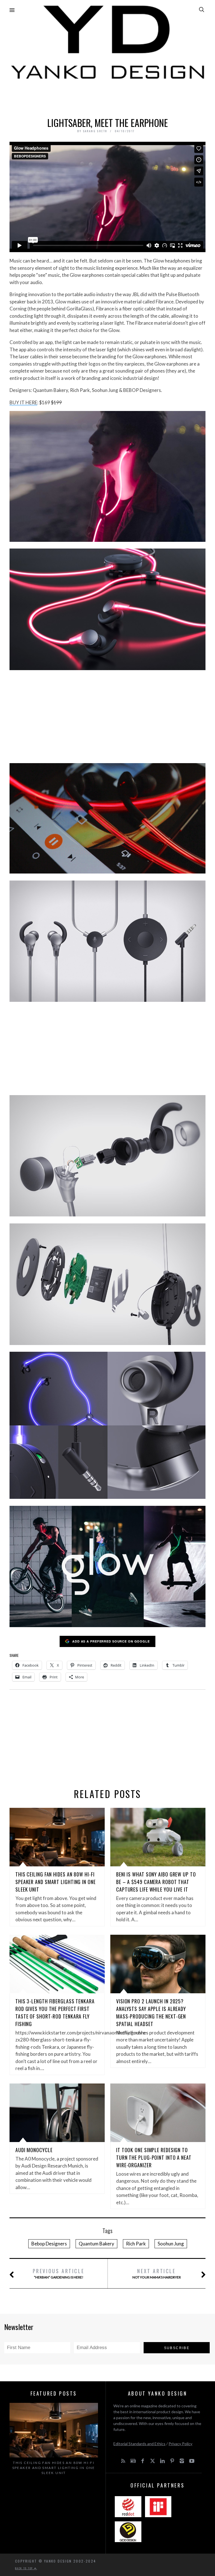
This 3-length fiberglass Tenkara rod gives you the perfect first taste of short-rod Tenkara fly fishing (55, 2012)
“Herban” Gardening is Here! (59, 2273)
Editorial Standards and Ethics (139, 2444)
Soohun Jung (171, 2244)
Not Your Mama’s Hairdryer (157, 2273)
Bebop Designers (49, 2244)
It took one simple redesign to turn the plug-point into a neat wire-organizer (154, 2157)
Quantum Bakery (96, 2244)
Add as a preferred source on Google (111, 1641)
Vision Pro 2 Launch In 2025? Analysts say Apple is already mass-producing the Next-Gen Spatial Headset (151, 2012)
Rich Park (136, 2244)
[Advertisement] (107, 97)
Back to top (25, 2568)
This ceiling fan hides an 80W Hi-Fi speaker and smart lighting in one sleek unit (56, 1882)
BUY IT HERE (23, 402)
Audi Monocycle (34, 2150)
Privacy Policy (180, 2444)
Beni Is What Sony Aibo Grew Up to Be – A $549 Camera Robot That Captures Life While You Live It (156, 1882)
